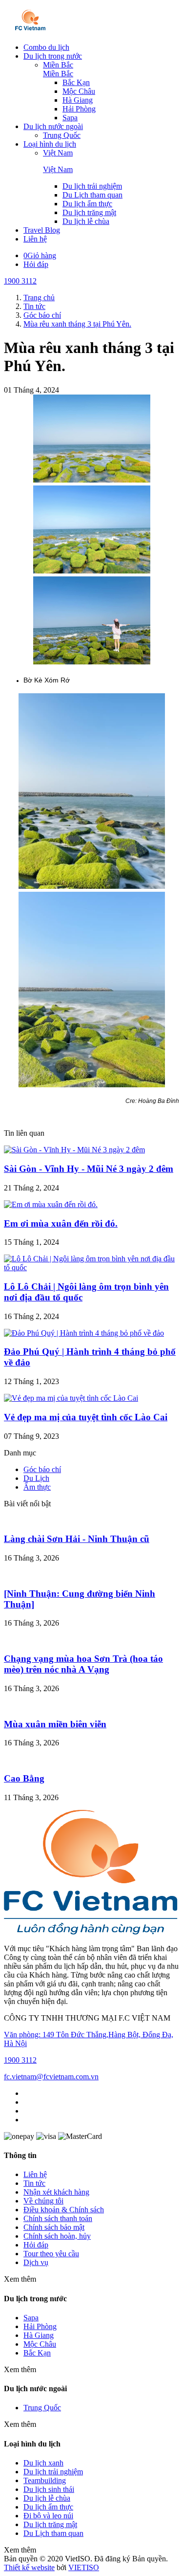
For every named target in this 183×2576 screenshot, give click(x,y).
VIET (84, 2567)
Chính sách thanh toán (58, 2218)
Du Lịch (36, 1478)
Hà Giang (78, 100)
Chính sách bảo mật (54, 2227)
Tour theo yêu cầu (51, 2254)
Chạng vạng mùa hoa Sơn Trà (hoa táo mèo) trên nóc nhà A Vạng (83, 1664)
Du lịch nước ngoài (53, 126)
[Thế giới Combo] (30, 31)
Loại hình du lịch (50, 144)
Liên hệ (35, 239)
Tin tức (34, 2183)
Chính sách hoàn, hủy (57, 2236)
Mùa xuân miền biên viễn (55, 1724)
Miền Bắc (58, 65)
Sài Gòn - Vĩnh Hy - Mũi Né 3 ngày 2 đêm (89, 1169)
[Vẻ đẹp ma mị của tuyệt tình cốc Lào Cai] (71, 1398)
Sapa (70, 118)
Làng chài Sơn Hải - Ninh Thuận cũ (77, 1539)
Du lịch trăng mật (89, 212)
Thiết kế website (29, 2567)
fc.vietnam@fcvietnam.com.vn (51, 2077)
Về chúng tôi (43, 2201)
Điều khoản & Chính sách (64, 2210)
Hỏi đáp (36, 264)
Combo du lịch (46, 47)
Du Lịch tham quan (92, 195)
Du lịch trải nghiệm (92, 186)
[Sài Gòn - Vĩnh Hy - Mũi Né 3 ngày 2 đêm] (74, 1150)
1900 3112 (20, 281)
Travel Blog (42, 230)
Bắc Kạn (76, 82)
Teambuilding (45, 2480)
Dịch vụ (36, 2262)
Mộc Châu (79, 91)
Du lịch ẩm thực (87, 204)
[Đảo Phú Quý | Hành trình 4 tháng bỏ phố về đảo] (84, 1333)
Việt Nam (58, 153)
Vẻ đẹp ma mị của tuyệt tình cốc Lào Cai (86, 1417)
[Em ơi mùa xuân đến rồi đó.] (51, 1204)
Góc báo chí (42, 1469)
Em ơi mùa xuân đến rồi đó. (61, 1223)
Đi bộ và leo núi (48, 2516)
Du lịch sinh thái (49, 2489)
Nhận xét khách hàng (56, 2192)
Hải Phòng (79, 109)
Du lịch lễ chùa (86, 221)
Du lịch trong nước (53, 56)
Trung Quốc (62, 135)
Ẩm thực (37, 1487)
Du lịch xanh (43, 2463)
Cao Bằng (24, 1778)
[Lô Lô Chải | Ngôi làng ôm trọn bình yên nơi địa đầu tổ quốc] (91, 1267)
